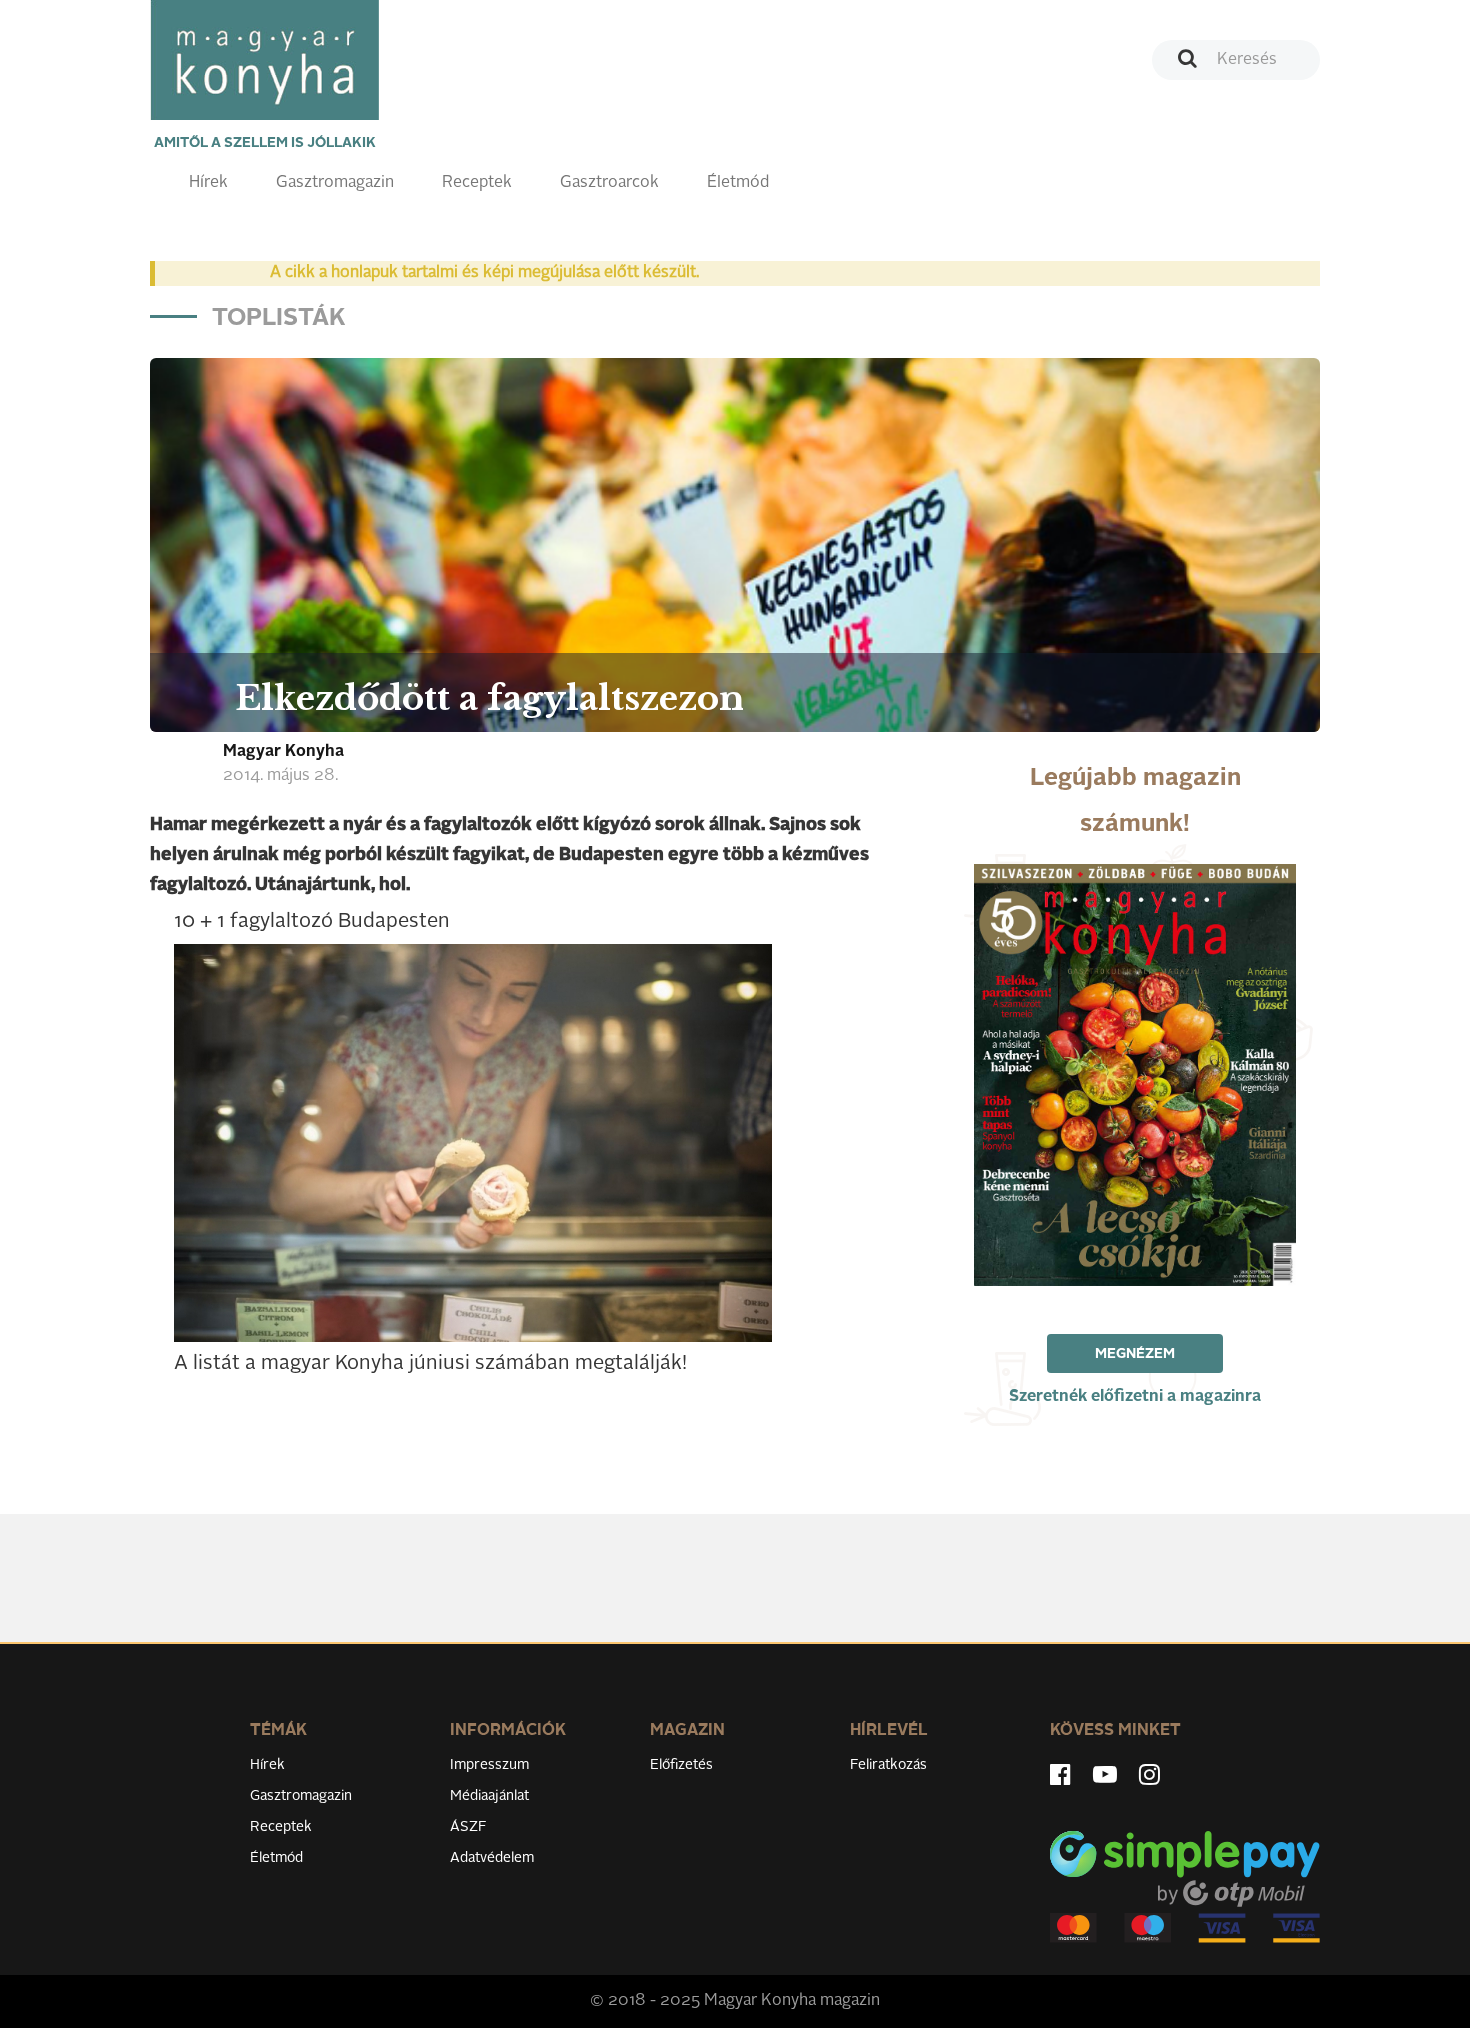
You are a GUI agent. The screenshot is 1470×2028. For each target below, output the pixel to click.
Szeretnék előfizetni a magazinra (1135, 1397)
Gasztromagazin (335, 183)
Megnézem (1135, 1354)
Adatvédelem (492, 1858)
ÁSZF (468, 1827)
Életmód (738, 183)
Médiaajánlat (489, 1796)
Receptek (477, 183)
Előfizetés (681, 1765)
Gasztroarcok (609, 183)
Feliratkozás (888, 1765)
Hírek (208, 183)
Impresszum (489, 1765)
